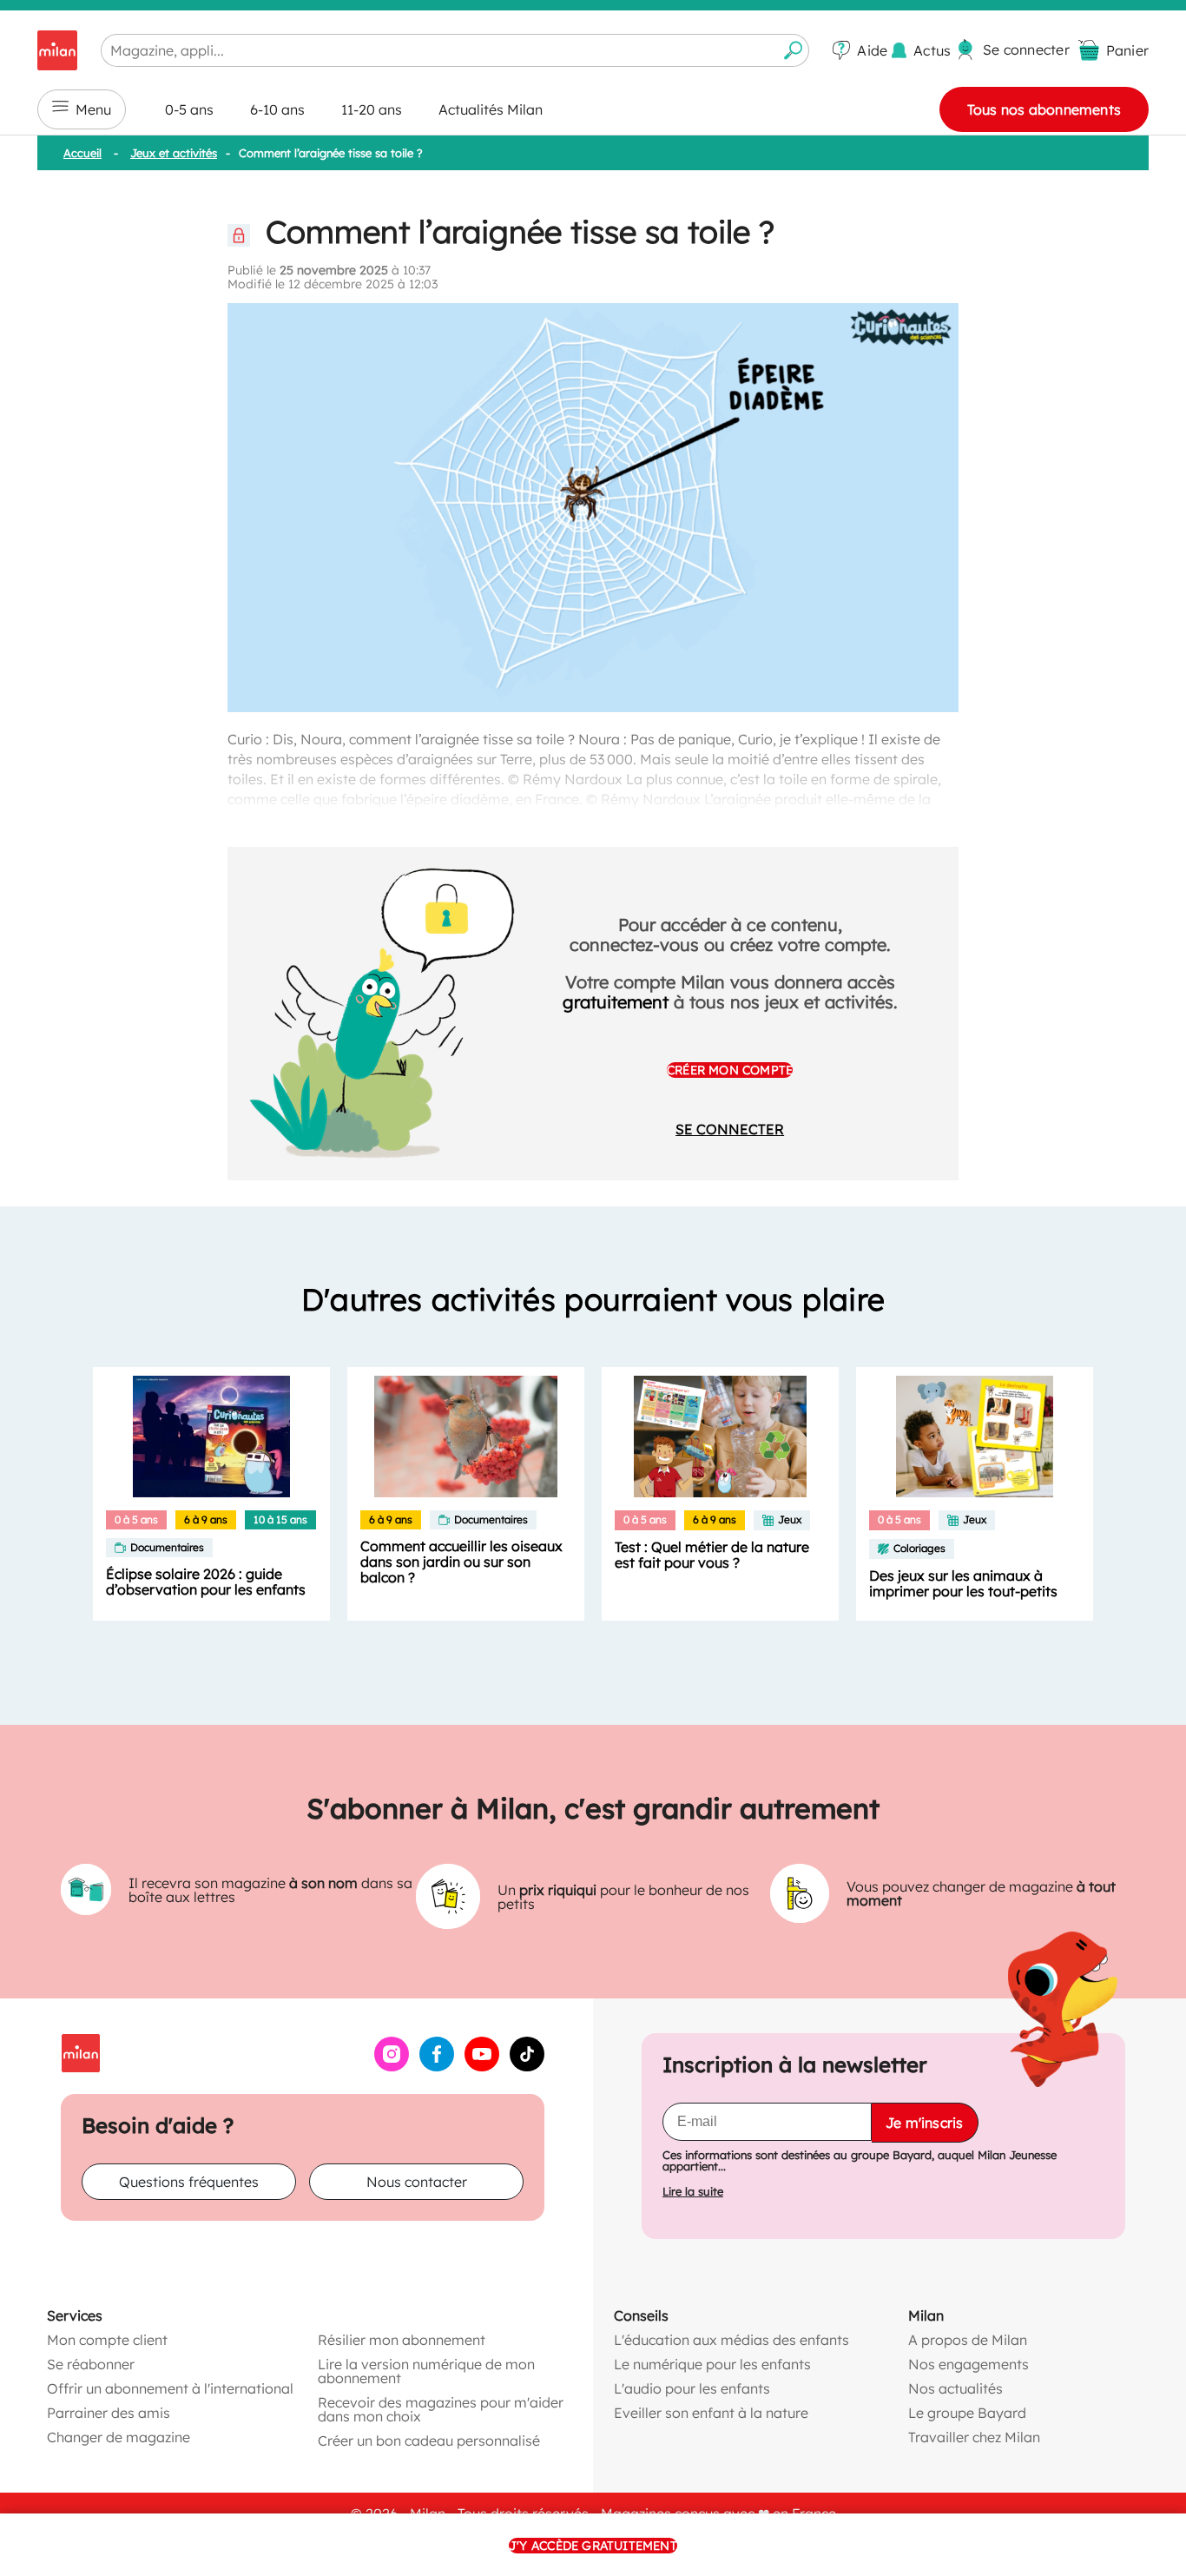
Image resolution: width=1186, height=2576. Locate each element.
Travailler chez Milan (974, 2437)
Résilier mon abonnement (402, 2340)
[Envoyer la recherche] (794, 50)
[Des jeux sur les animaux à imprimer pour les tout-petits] (975, 1437)
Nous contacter (417, 2182)
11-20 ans (372, 109)
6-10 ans (277, 109)
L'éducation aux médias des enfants (731, 2340)
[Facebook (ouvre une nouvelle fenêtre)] (437, 2066)
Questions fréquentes (189, 2182)
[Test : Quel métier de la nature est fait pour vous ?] (720, 1437)
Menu (93, 109)
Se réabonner (91, 2364)
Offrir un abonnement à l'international (170, 2388)
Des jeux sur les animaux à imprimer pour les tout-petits (963, 1583)
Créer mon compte (730, 1070)
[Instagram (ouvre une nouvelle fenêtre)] (392, 2066)
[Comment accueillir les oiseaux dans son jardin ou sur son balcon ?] (466, 1437)
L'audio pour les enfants (692, 2388)
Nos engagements (969, 2364)
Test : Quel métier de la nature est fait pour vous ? (712, 1555)
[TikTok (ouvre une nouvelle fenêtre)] (527, 2066)
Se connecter (730, 1129)
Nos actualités (955, 2388)
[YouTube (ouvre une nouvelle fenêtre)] (482, 2066)
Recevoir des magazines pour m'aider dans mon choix (441, 2409)
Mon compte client (107, 2340)
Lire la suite (693, 2192)
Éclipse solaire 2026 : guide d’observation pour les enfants (206, 1582)
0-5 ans (189, 109)
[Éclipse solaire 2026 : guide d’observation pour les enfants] (211, 1437)
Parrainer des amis (109, 2413)
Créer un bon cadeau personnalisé (429, 2441)
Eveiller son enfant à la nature (711, 2413)
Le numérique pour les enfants (712, 2364)
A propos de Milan (968, 2340)
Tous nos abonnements (1044, 109)
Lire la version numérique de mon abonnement (426, 2371)
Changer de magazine (119, 2437)
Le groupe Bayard (967, 2413)
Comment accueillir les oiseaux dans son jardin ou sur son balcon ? (461, 1562)
